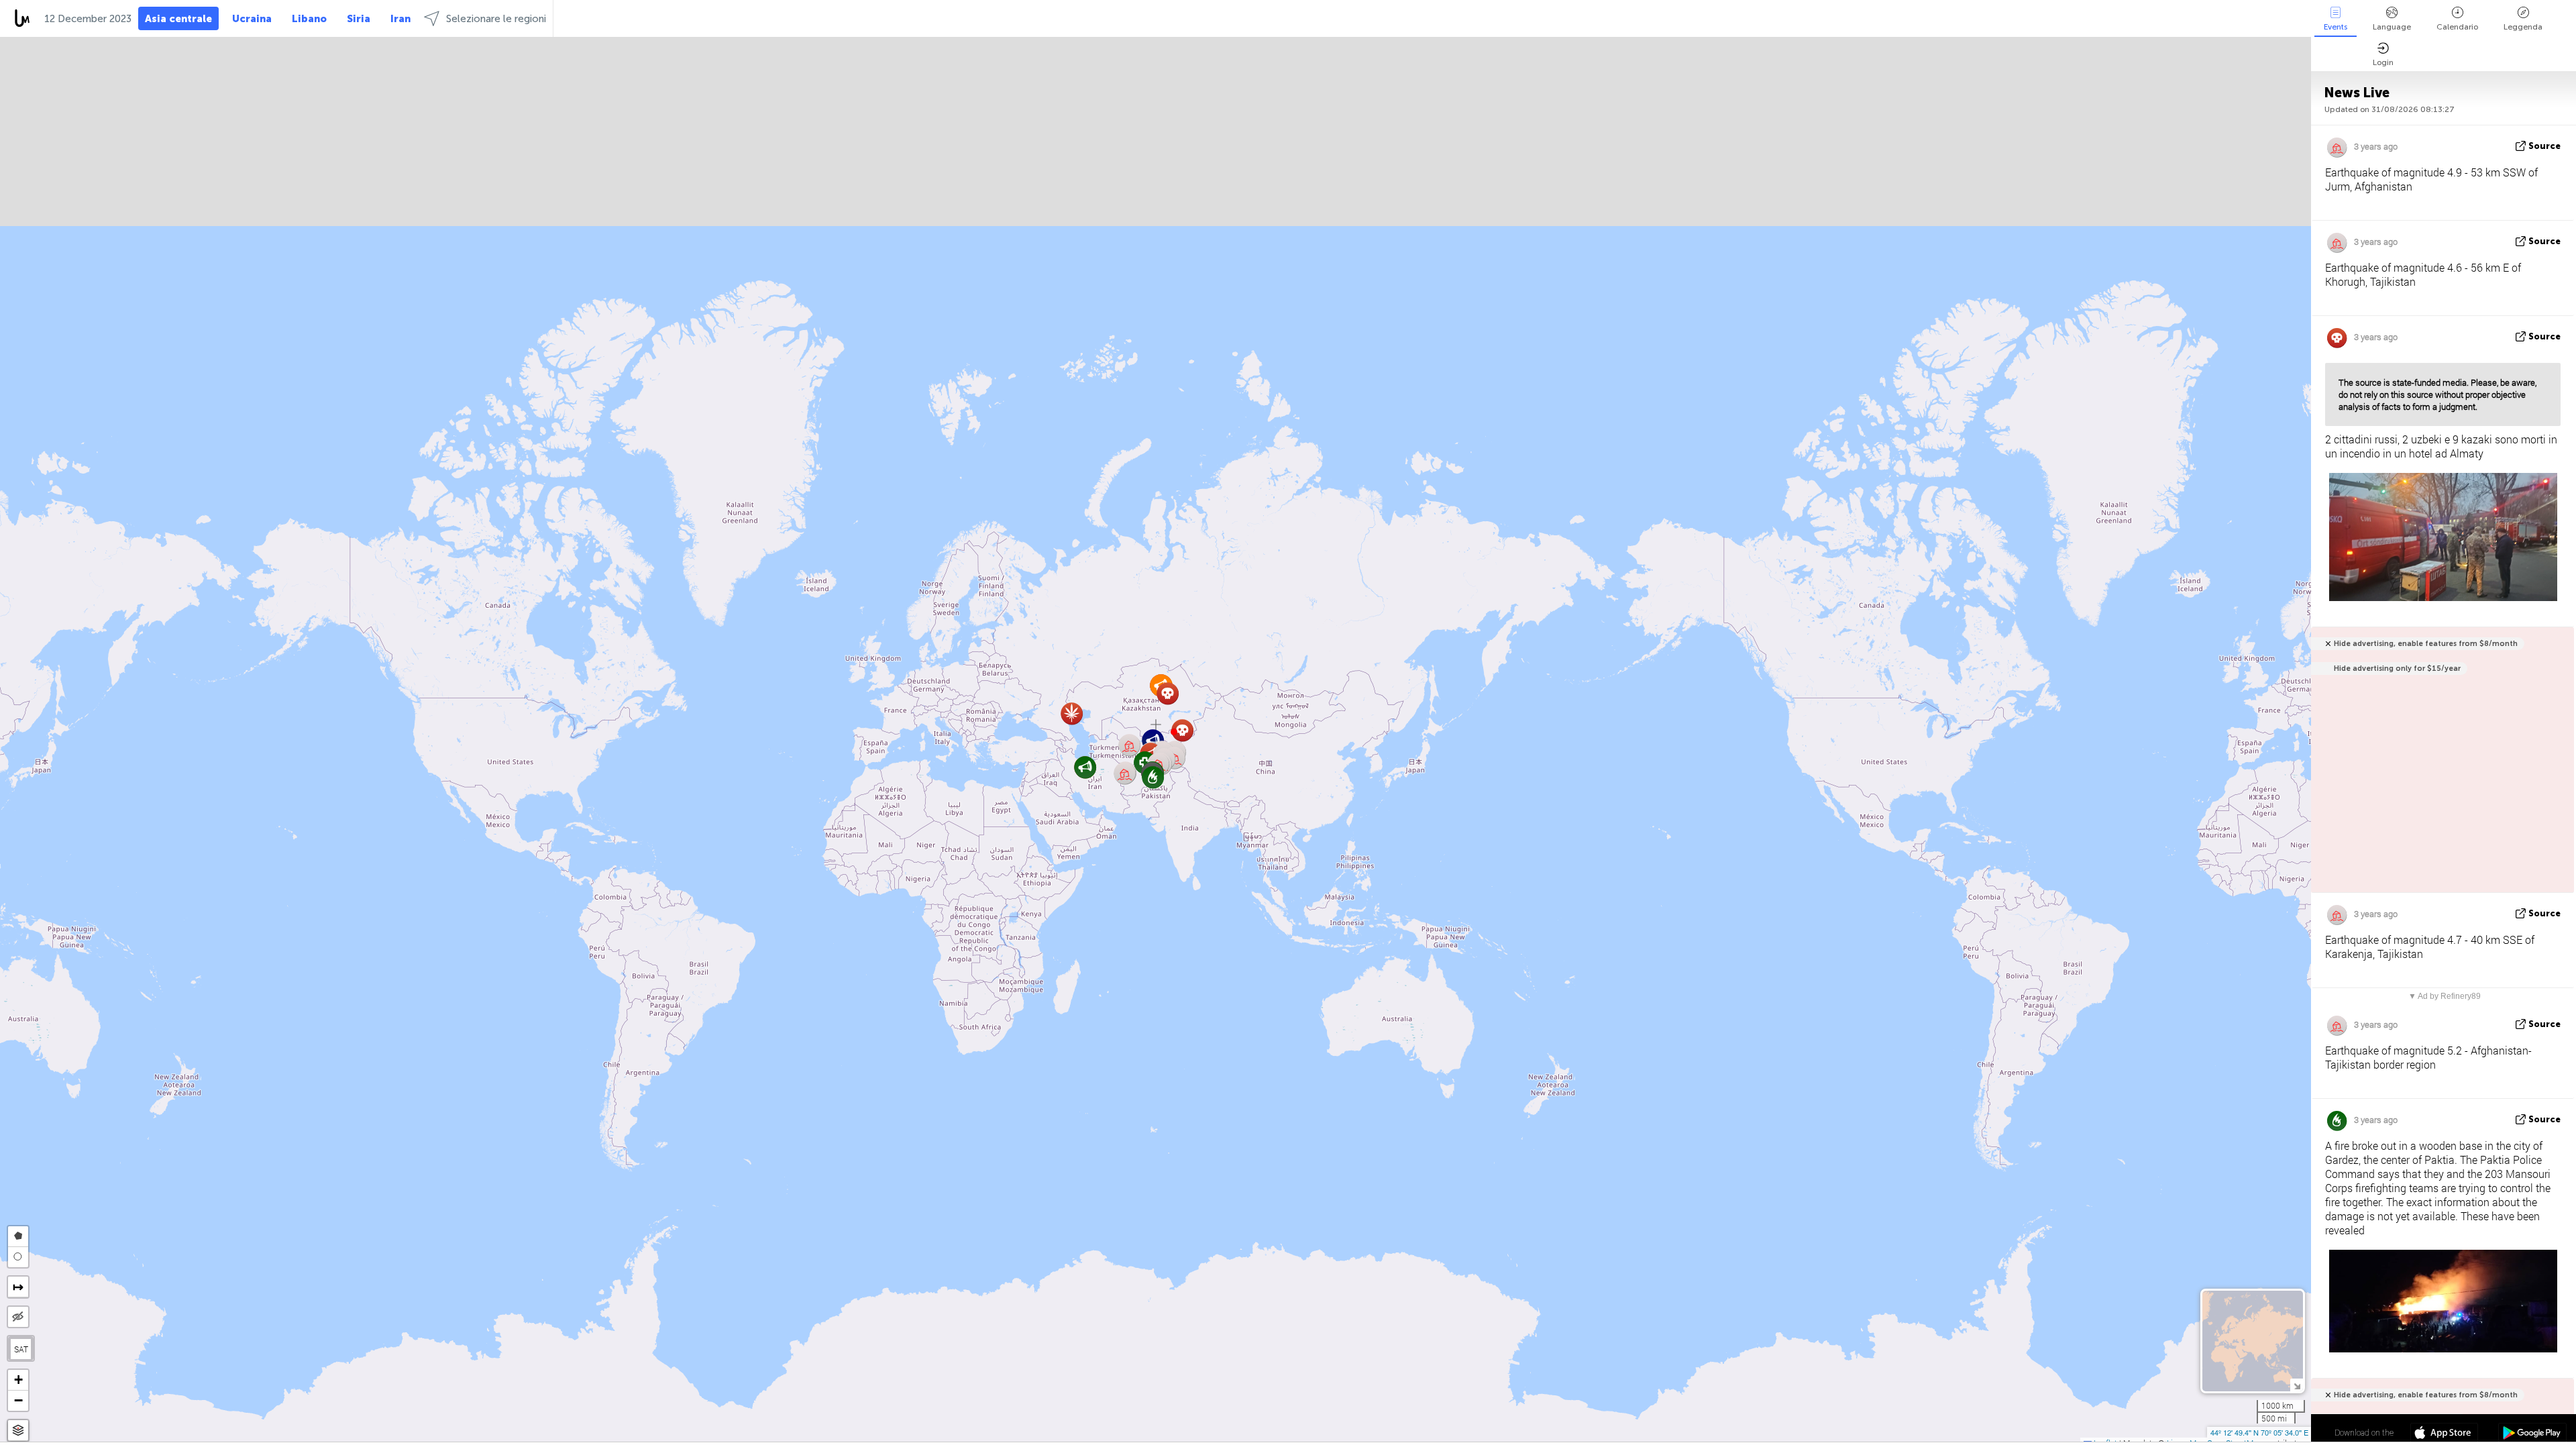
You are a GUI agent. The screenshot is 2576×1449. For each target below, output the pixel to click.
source (2544, 146)
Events (2336, 27)
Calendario (2457, 27)
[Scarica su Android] (2532, 1434)
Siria (359, 19)
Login (2383, 62)
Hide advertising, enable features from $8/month (2426, 644)
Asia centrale (178, 19)
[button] (1174, 732)
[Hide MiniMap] (2297, 1385)
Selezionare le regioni (496, 19)
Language (2392, 27)
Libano (309, 19)
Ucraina (252, 19)
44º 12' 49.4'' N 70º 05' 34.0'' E (2259, 1432)
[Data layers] (18, 1431)
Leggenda (2523, 27)
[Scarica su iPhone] (2444, 1434)
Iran (400, 19)
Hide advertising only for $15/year (2397, 668)
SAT (21, 1349)
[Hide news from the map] (18, 1317)
